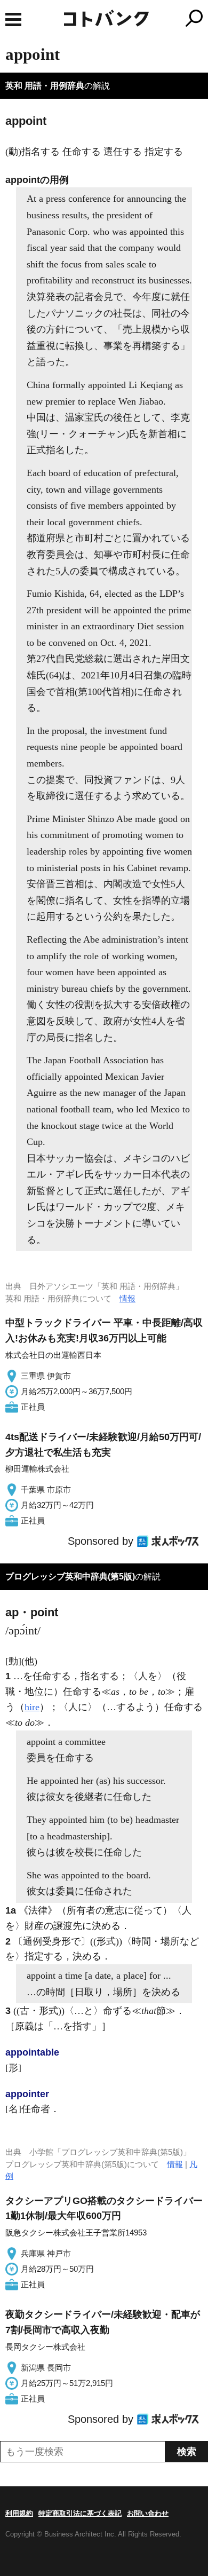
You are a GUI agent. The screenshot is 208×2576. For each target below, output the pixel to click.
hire (32, 1707)
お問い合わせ (148, 2513)
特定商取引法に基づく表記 (80, 2513)
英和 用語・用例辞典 (45, 86)
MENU (13, 19)
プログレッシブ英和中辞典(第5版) (70, 1577)
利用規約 (19, 2513)
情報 (127, 1298)
